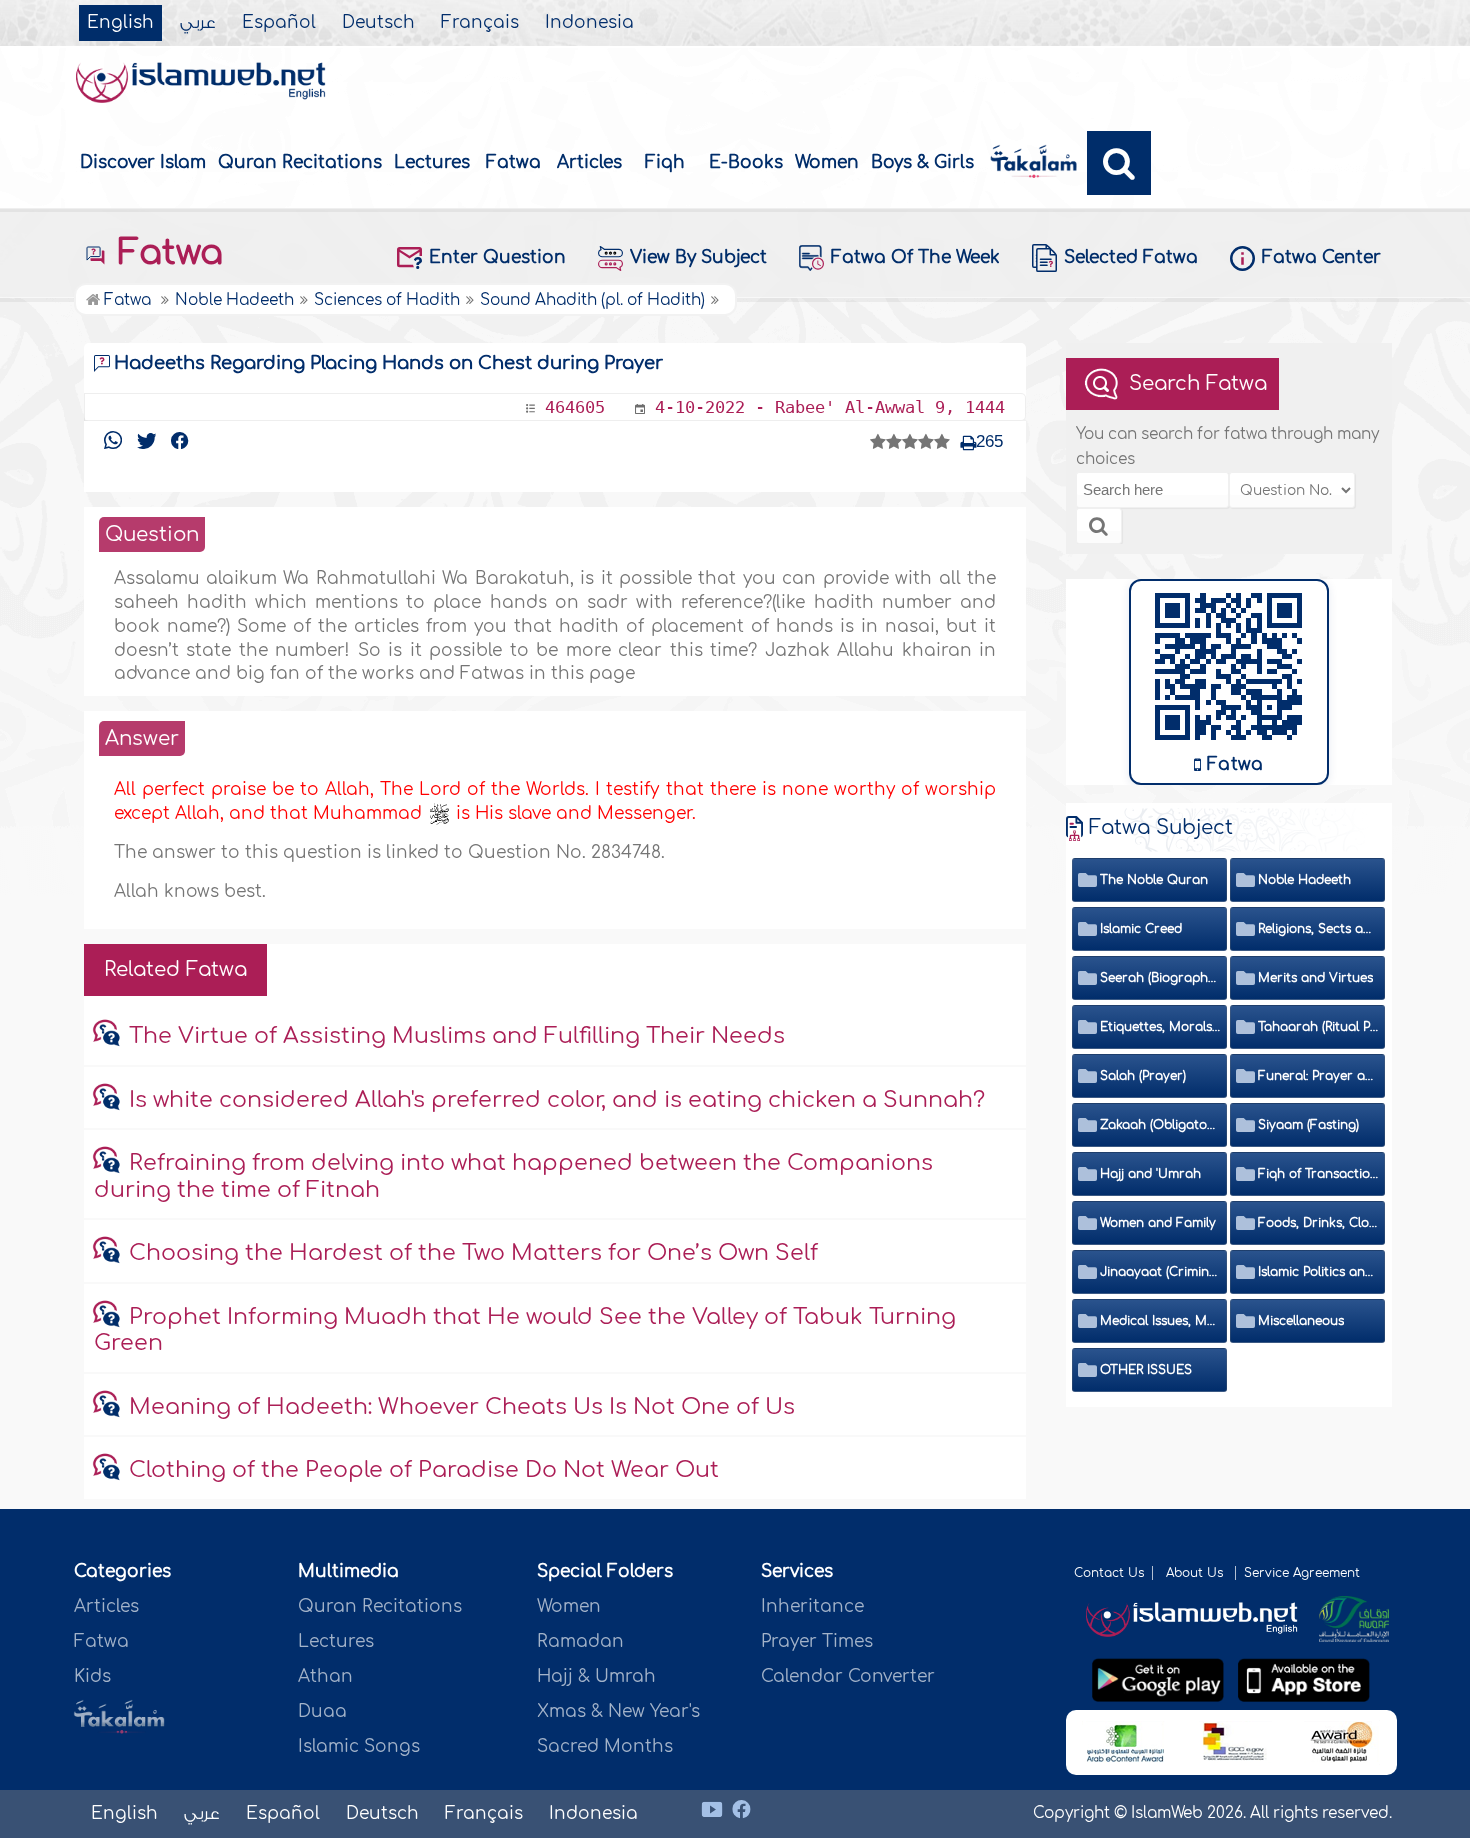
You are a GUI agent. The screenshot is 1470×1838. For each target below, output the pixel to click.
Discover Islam (143, 162)
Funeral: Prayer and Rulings (1318, 1076)
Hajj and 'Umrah (1150, 1174)
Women (827, 162)
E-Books (746, 162)
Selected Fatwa (1131, 257)
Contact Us (1109, 1573)
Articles (589, 162)
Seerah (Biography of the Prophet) (1160, 978)
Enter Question (497, 257)
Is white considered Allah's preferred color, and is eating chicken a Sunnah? (557, 1100)
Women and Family (1158, 1223)
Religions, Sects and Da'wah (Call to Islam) (1318, 929)
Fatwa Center (1321, 257)
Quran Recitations (300, 162)
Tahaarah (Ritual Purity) (1318, 1027)
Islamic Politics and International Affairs (1318, 1272)
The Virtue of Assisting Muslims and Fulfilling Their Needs (457, 1036)
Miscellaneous (1301, 1321)
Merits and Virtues (1315, 978)
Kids (92, 1676)
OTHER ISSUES (1146, 1370)
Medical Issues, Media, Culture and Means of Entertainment (1160, 1321)
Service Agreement (1302, 1573)
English (120, 23)
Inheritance (812, 1606)
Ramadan (580, 1641)
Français (480, 23)
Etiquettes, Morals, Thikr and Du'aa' (1160, 1027)
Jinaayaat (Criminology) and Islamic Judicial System (1160, 1272)
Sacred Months (605, 1746)
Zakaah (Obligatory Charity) (1160, 1125)
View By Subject (698, 257)
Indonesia (589, 23)
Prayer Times (817, 1641)
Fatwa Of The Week (915, 257)
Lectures (432, 162)
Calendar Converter (848, 1676)
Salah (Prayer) (1143, 1076)
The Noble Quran (1154, 880)
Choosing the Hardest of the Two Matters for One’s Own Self (473, 1253)
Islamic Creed (1141, 929)
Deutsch (378, 23)
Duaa (322, 1711)
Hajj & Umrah (596, 1676)
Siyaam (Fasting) (1308, 1125)
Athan (325, 1676)
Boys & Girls (922, 162)
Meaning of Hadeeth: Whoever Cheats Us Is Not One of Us (462, 1407)
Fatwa (513, 162)
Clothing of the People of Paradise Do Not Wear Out (424, 1470)
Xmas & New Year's (618, 1711)
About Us (1196, 1573)
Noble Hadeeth (1304, 880)
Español (279, 23)
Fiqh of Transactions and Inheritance (1318, 1174)
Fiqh (665, 162)
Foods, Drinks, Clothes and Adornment (1318, 1223)
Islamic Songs (359, 1746)
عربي (198, 23)
